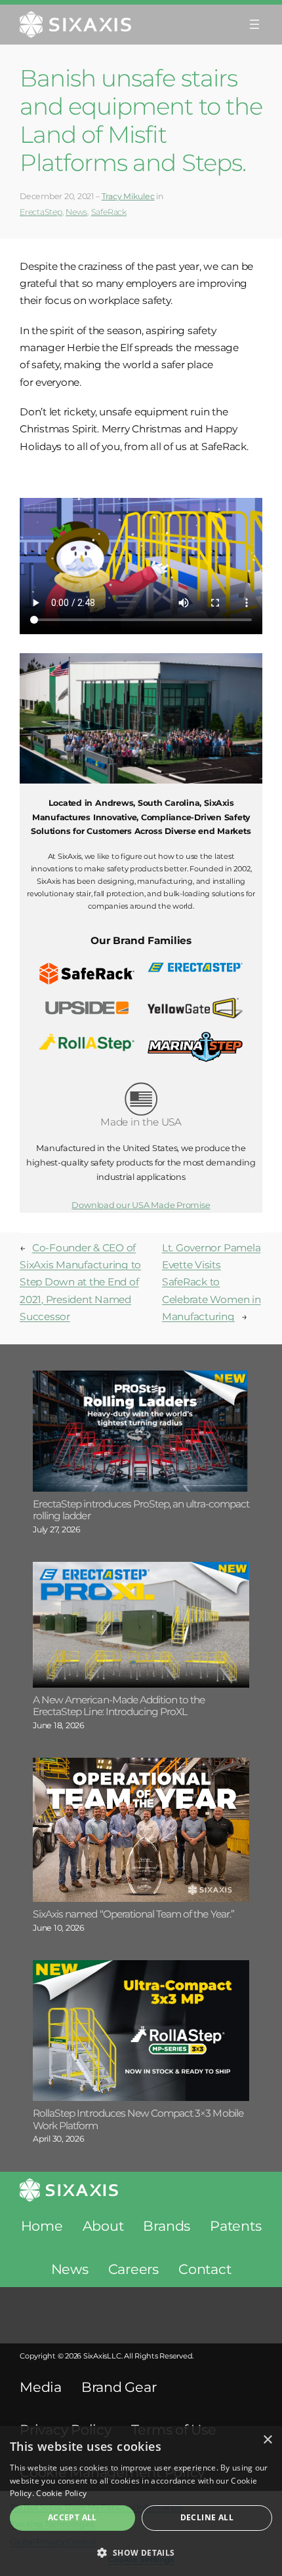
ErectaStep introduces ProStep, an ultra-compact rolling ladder (141, 1510)
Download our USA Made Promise (141, 1205)
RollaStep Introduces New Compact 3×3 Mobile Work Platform (138, 2120)
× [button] (267, 2440)
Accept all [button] (72, 2517)
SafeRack (109, 212)
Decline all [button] (207, 2517)
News (76, 212)
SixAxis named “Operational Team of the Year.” (133, 1914)
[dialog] (141, 2501)
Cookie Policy (61, 2493)
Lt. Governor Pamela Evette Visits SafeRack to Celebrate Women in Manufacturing (211, 1282)
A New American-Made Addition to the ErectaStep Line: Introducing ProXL (119, 1706)
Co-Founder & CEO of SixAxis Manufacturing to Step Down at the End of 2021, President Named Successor (80, 1282)
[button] (141, 2553)
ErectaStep (41, 212)
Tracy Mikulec (128, 196)
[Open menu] (254, 24)
